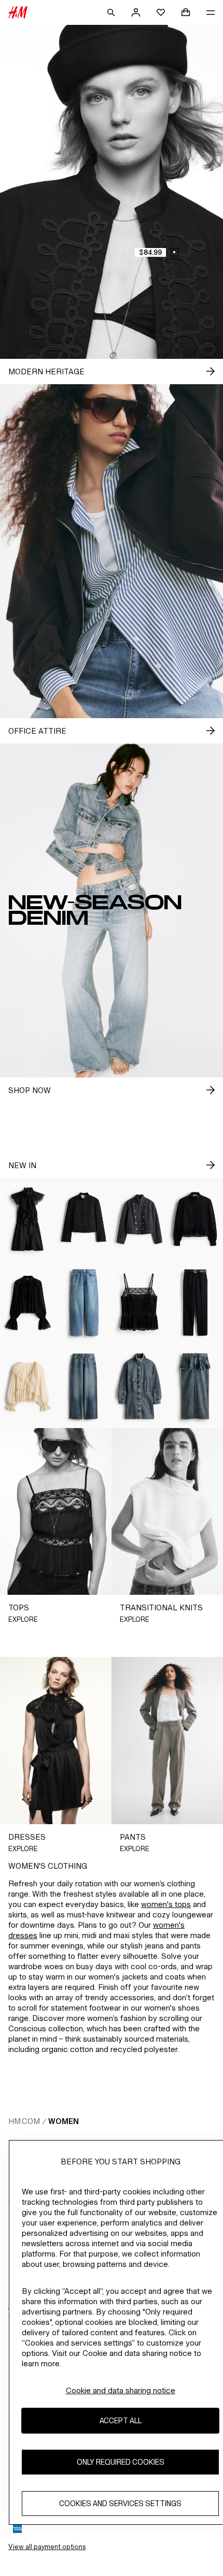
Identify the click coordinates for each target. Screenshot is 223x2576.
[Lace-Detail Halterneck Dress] (28, 1219)
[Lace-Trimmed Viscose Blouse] (28, 1302)
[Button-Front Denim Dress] (140, 1386)
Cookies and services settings (120, 2503)
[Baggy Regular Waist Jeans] (84, 1302)
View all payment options (47, 2547)
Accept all (121, 2420)
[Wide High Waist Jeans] (84, 1386)
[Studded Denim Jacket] (140, 1219)
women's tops (166, 1904)
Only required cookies (121, 2462)
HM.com (24, 2121)
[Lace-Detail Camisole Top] (140, 1302)
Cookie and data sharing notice (121, 2390)
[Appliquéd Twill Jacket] (84, 1219)
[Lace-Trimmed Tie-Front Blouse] (28, 1386)
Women (64, 2121)
